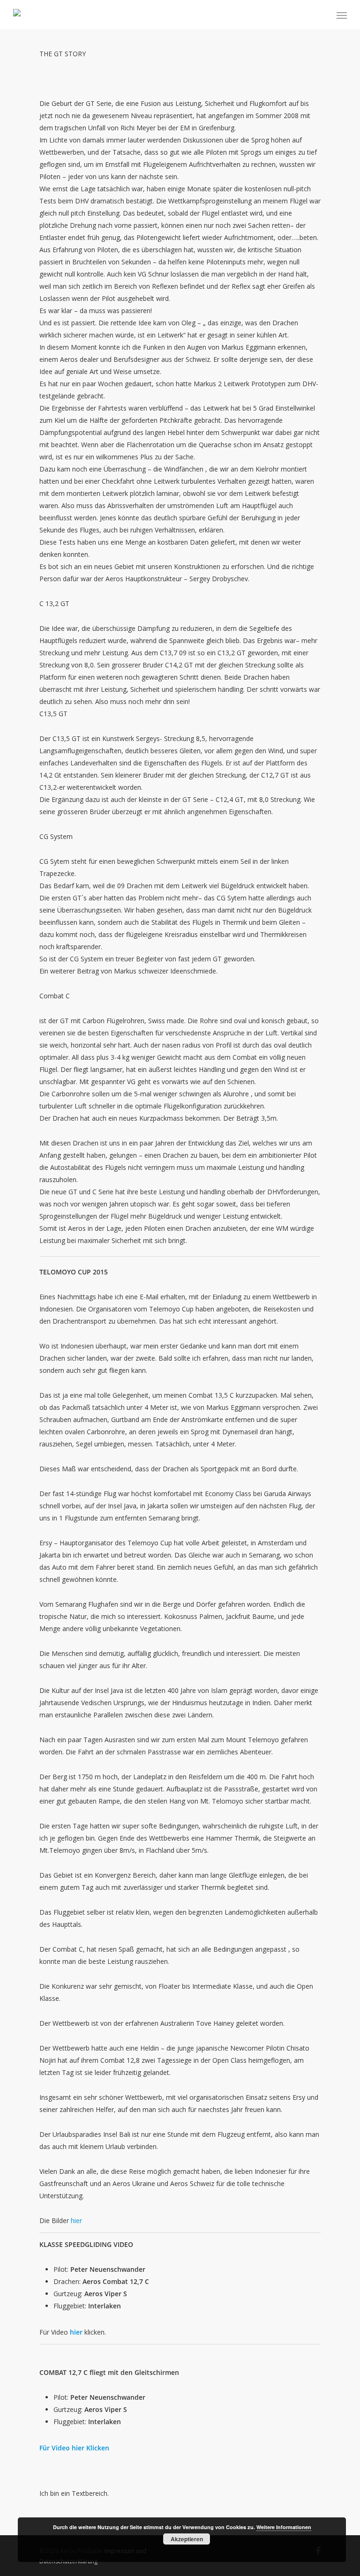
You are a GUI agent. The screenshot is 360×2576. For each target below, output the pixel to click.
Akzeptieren (187, 2539)
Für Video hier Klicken (74, 2448)
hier (76, 2220)
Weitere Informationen (284, 2527)
